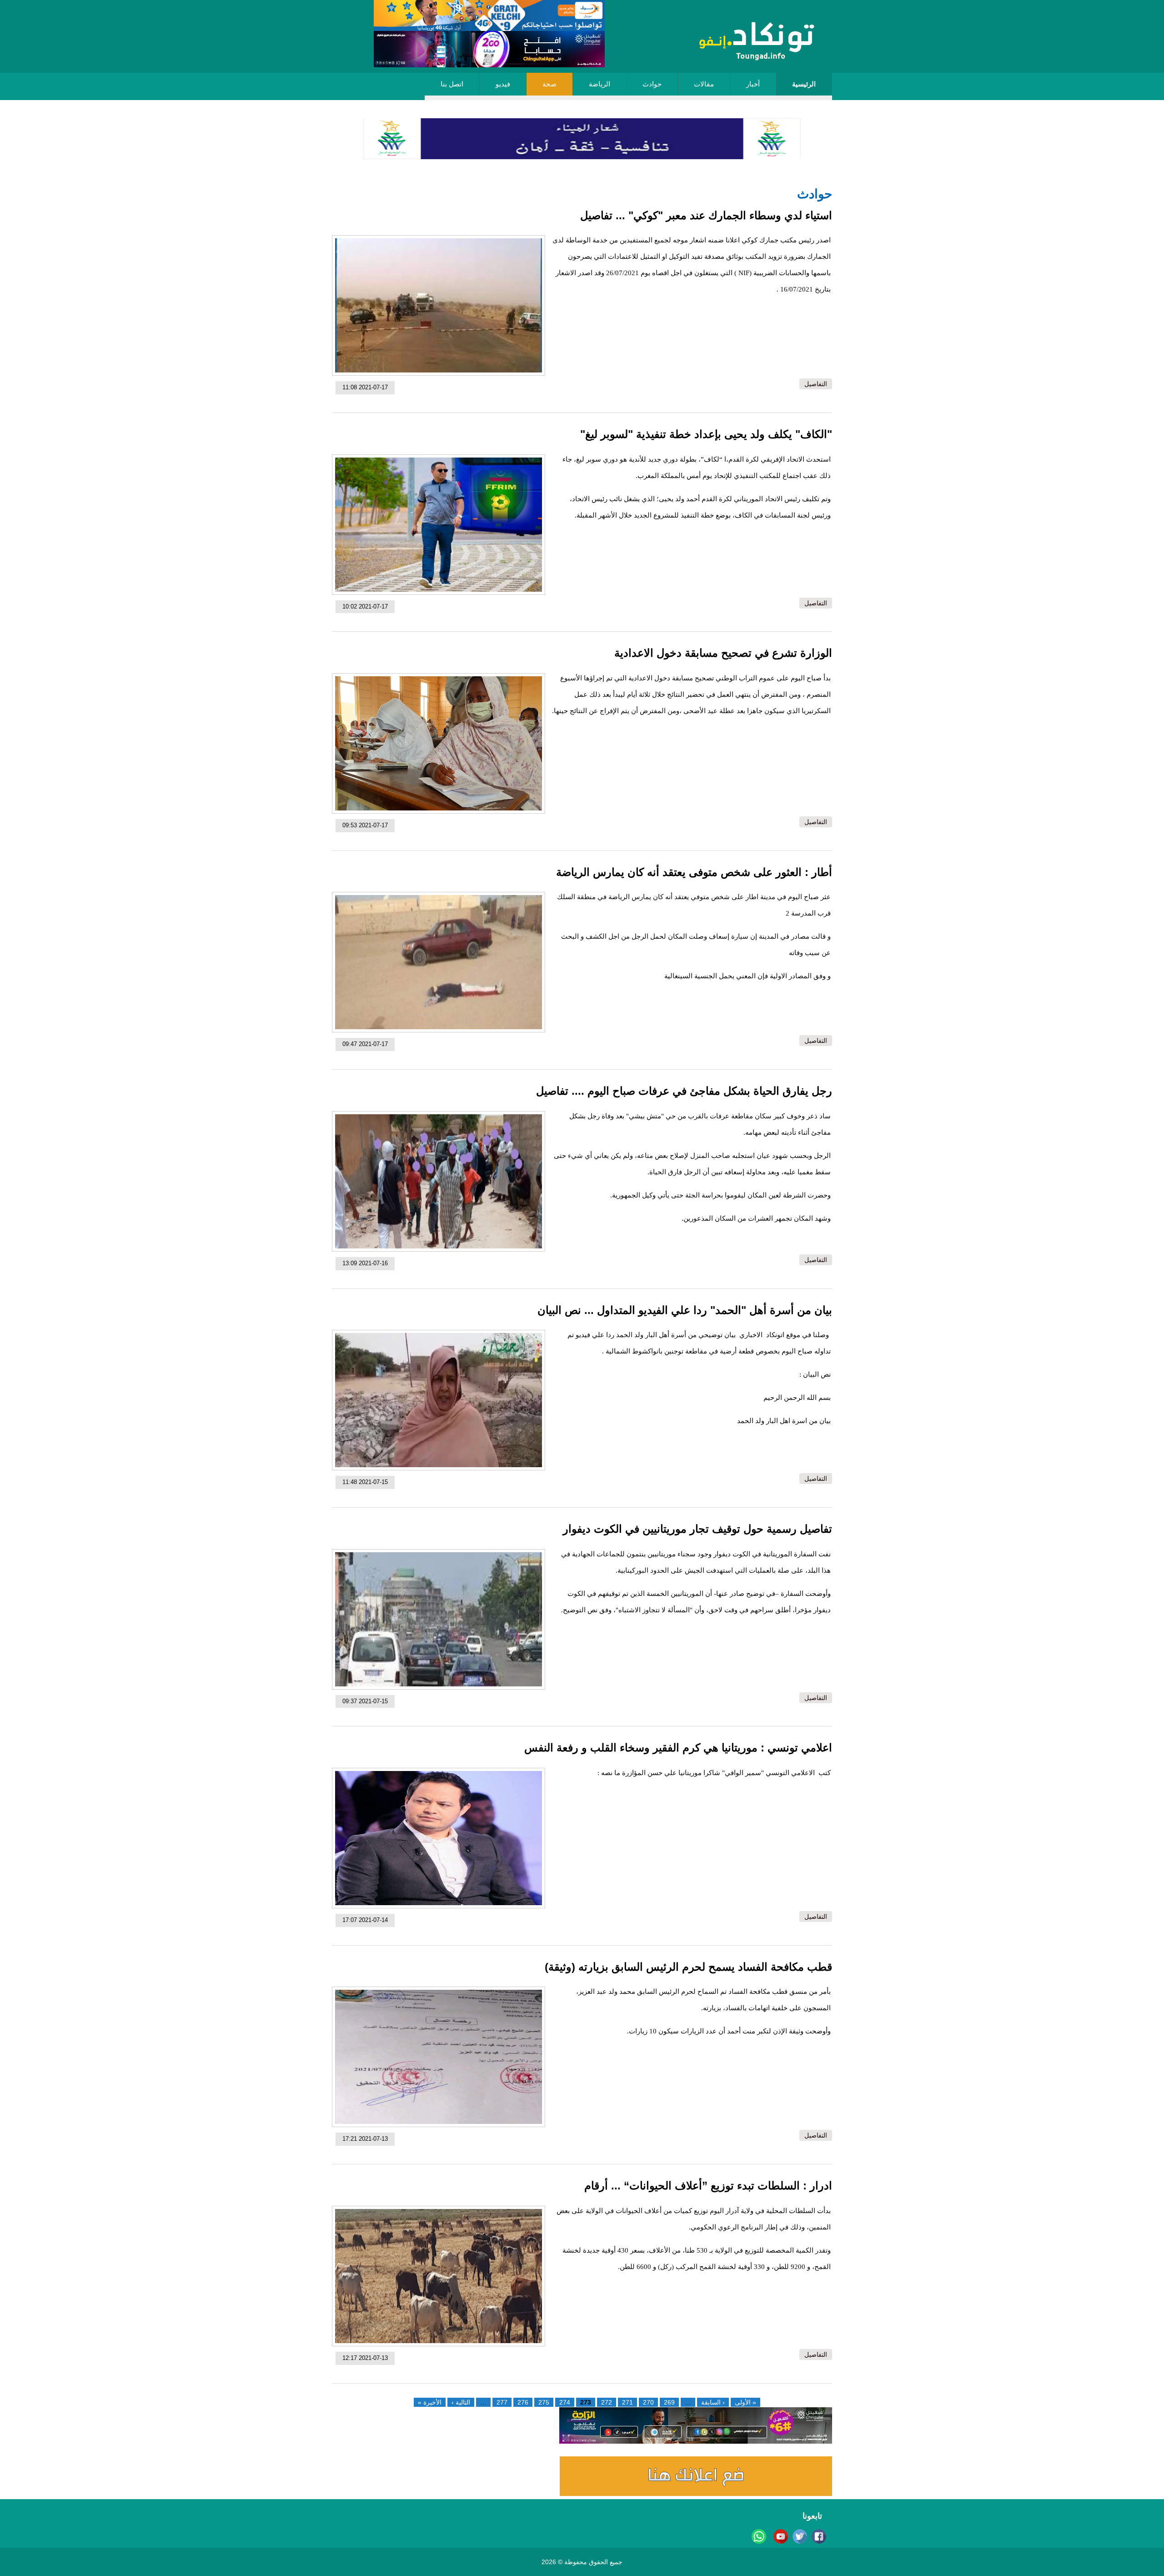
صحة (549, 84)
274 (565, 2402)
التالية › (461, 2402)
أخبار (753, 84)
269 (669, 2402)
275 (544, 2402)
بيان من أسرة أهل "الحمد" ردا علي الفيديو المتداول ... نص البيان (685, 1310)
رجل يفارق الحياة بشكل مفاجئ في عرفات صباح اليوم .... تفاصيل (684, 1091)
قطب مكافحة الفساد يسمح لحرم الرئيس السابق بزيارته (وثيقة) (688, 1967)
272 (607, 2402)
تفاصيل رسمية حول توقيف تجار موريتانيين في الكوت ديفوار (697, 1529)
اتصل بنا (452, 84)
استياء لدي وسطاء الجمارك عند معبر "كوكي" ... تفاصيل (706, 215)
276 (523, 2402)
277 (502, 2402)
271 (627, 2402)
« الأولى (745, 2402)
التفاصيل (816, 384)
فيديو (503, 84)
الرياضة (600, 84)
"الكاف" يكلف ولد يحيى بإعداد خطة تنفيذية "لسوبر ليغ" (706, 434)
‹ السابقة (713, 2402)
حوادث (652, 84)
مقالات (704, 84)
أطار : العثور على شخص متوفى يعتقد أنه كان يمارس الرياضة (694, 872)
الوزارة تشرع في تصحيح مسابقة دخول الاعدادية (723, 653)
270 (648, 2402)
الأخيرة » (430, 2402)
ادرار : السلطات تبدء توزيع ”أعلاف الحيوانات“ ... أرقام (708, 2186)
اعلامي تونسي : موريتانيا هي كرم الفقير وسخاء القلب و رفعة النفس (678, 1748)
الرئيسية (804, 84)
